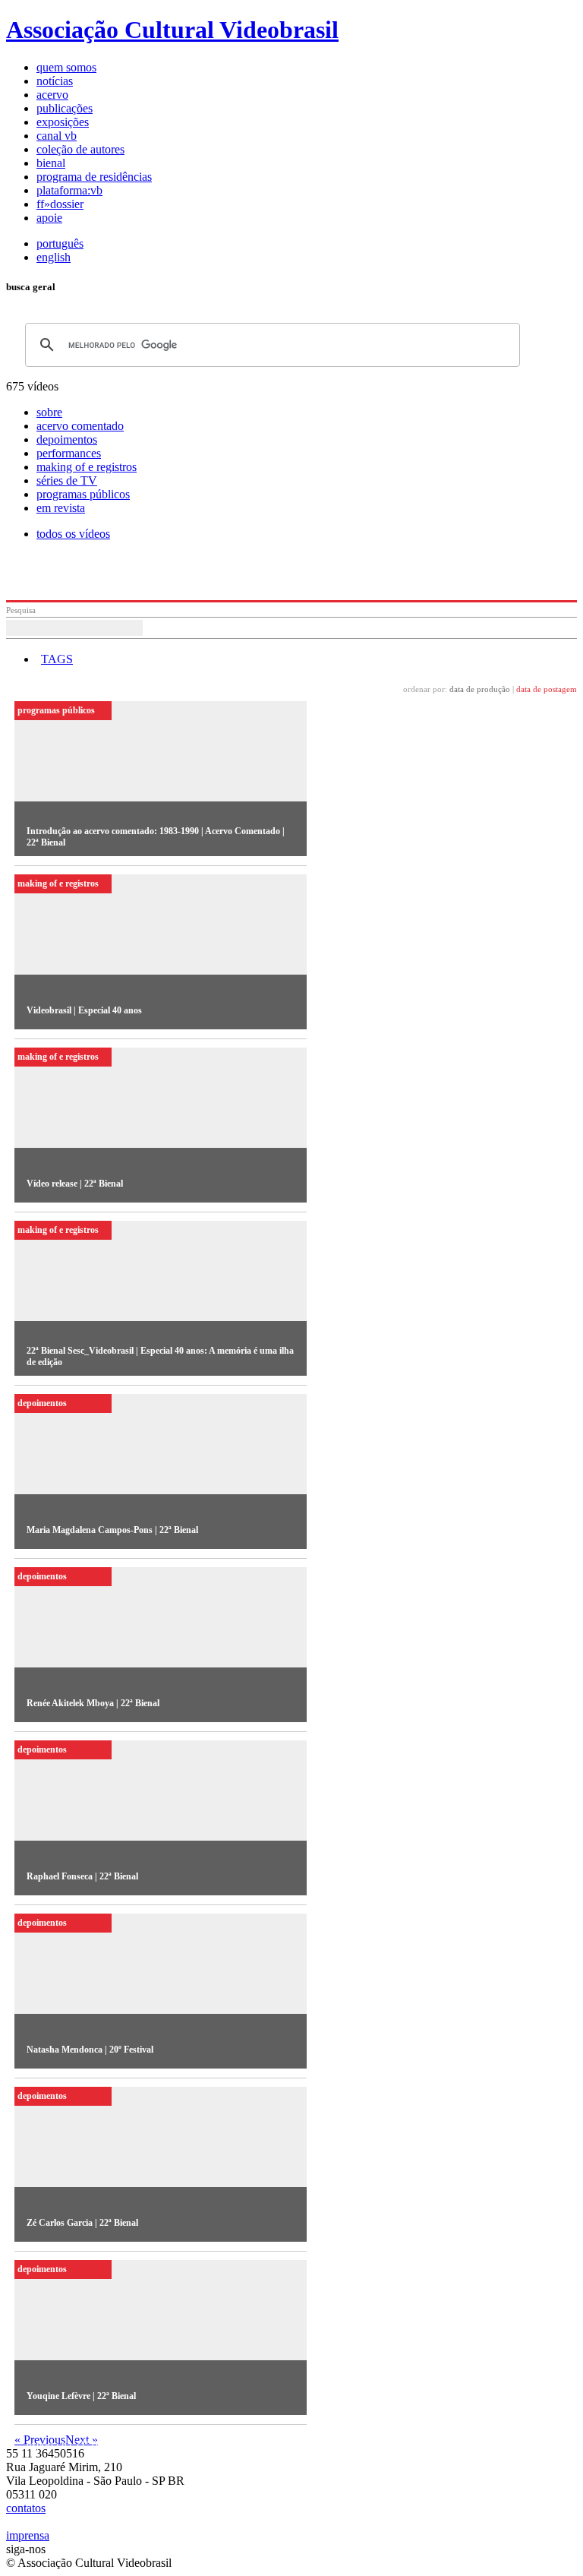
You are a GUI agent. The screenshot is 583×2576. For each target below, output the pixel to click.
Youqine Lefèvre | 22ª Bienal (81, 2396)
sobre (49, 412)
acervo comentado (80, 426)
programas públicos (83, 494)
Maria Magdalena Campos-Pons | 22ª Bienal (112, 1530)
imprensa (28, 2535)
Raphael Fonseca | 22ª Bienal (82, 1876)
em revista (61, 508)
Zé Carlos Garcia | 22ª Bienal (82, 2223)
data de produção (480, 689)
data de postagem (547, 689)
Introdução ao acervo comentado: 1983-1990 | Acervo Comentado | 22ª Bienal (156, 837)
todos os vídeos (73, 534)
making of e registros (87, 467)
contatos (26, 2508)
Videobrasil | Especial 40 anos (84, 1010)
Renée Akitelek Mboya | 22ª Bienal (93, 1703)
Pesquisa (21, 610)
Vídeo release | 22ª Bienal (75, 1184)
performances (69, 453)
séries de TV (67, 480)
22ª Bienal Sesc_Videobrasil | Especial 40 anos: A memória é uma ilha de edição (160, 1356)
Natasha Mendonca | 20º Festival (90, 2050)
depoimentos (67, 439)
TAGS (57, 659)
